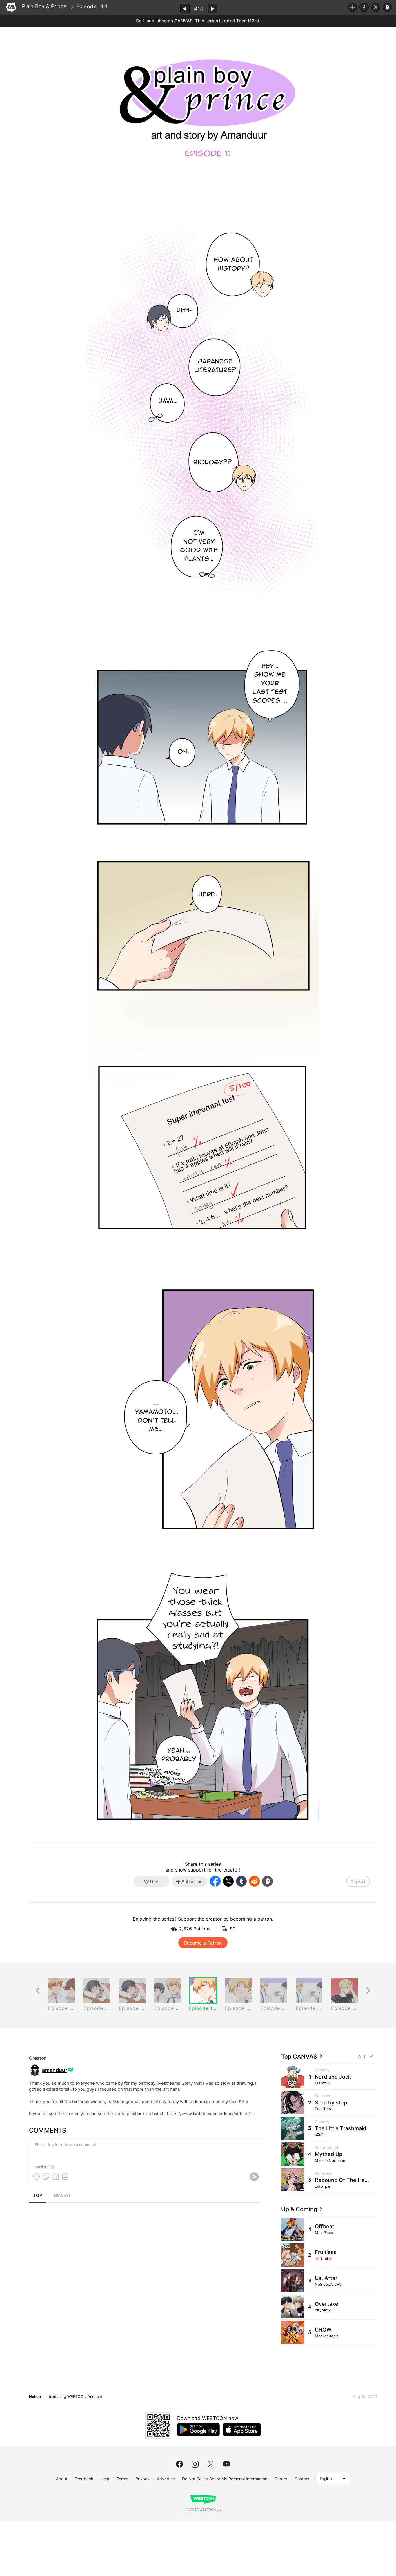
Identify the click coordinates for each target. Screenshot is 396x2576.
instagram (195, 2464)
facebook (179, 2464)
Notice (35, 2396)
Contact (302, 2479)
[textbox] (144, 2149)
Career (281, 2479)
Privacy (142, 2479)
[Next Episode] (212, 9)
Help (105, 2479)
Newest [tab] (62, 2196)
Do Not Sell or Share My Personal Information (225, 2479)
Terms (122, 2479)
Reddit (254, 1881)
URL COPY (387, 7)
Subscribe (353, 7)
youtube (226, 2464)
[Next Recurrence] (368, 1991)
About (62, 2479)
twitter (211, 2464)
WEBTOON (11, 7)
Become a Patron (203, 1943)
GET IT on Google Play (198, 2430)
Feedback (84, 2479)
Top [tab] (38, 2196)
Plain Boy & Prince (44, 6)
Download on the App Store (242, 2430)
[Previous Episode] (185, 9)
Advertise (166, 2479)
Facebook (364, 7)
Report (358, 1882)
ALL (362, 2057)
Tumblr (241, 1881)
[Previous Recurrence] (38, 1991)
